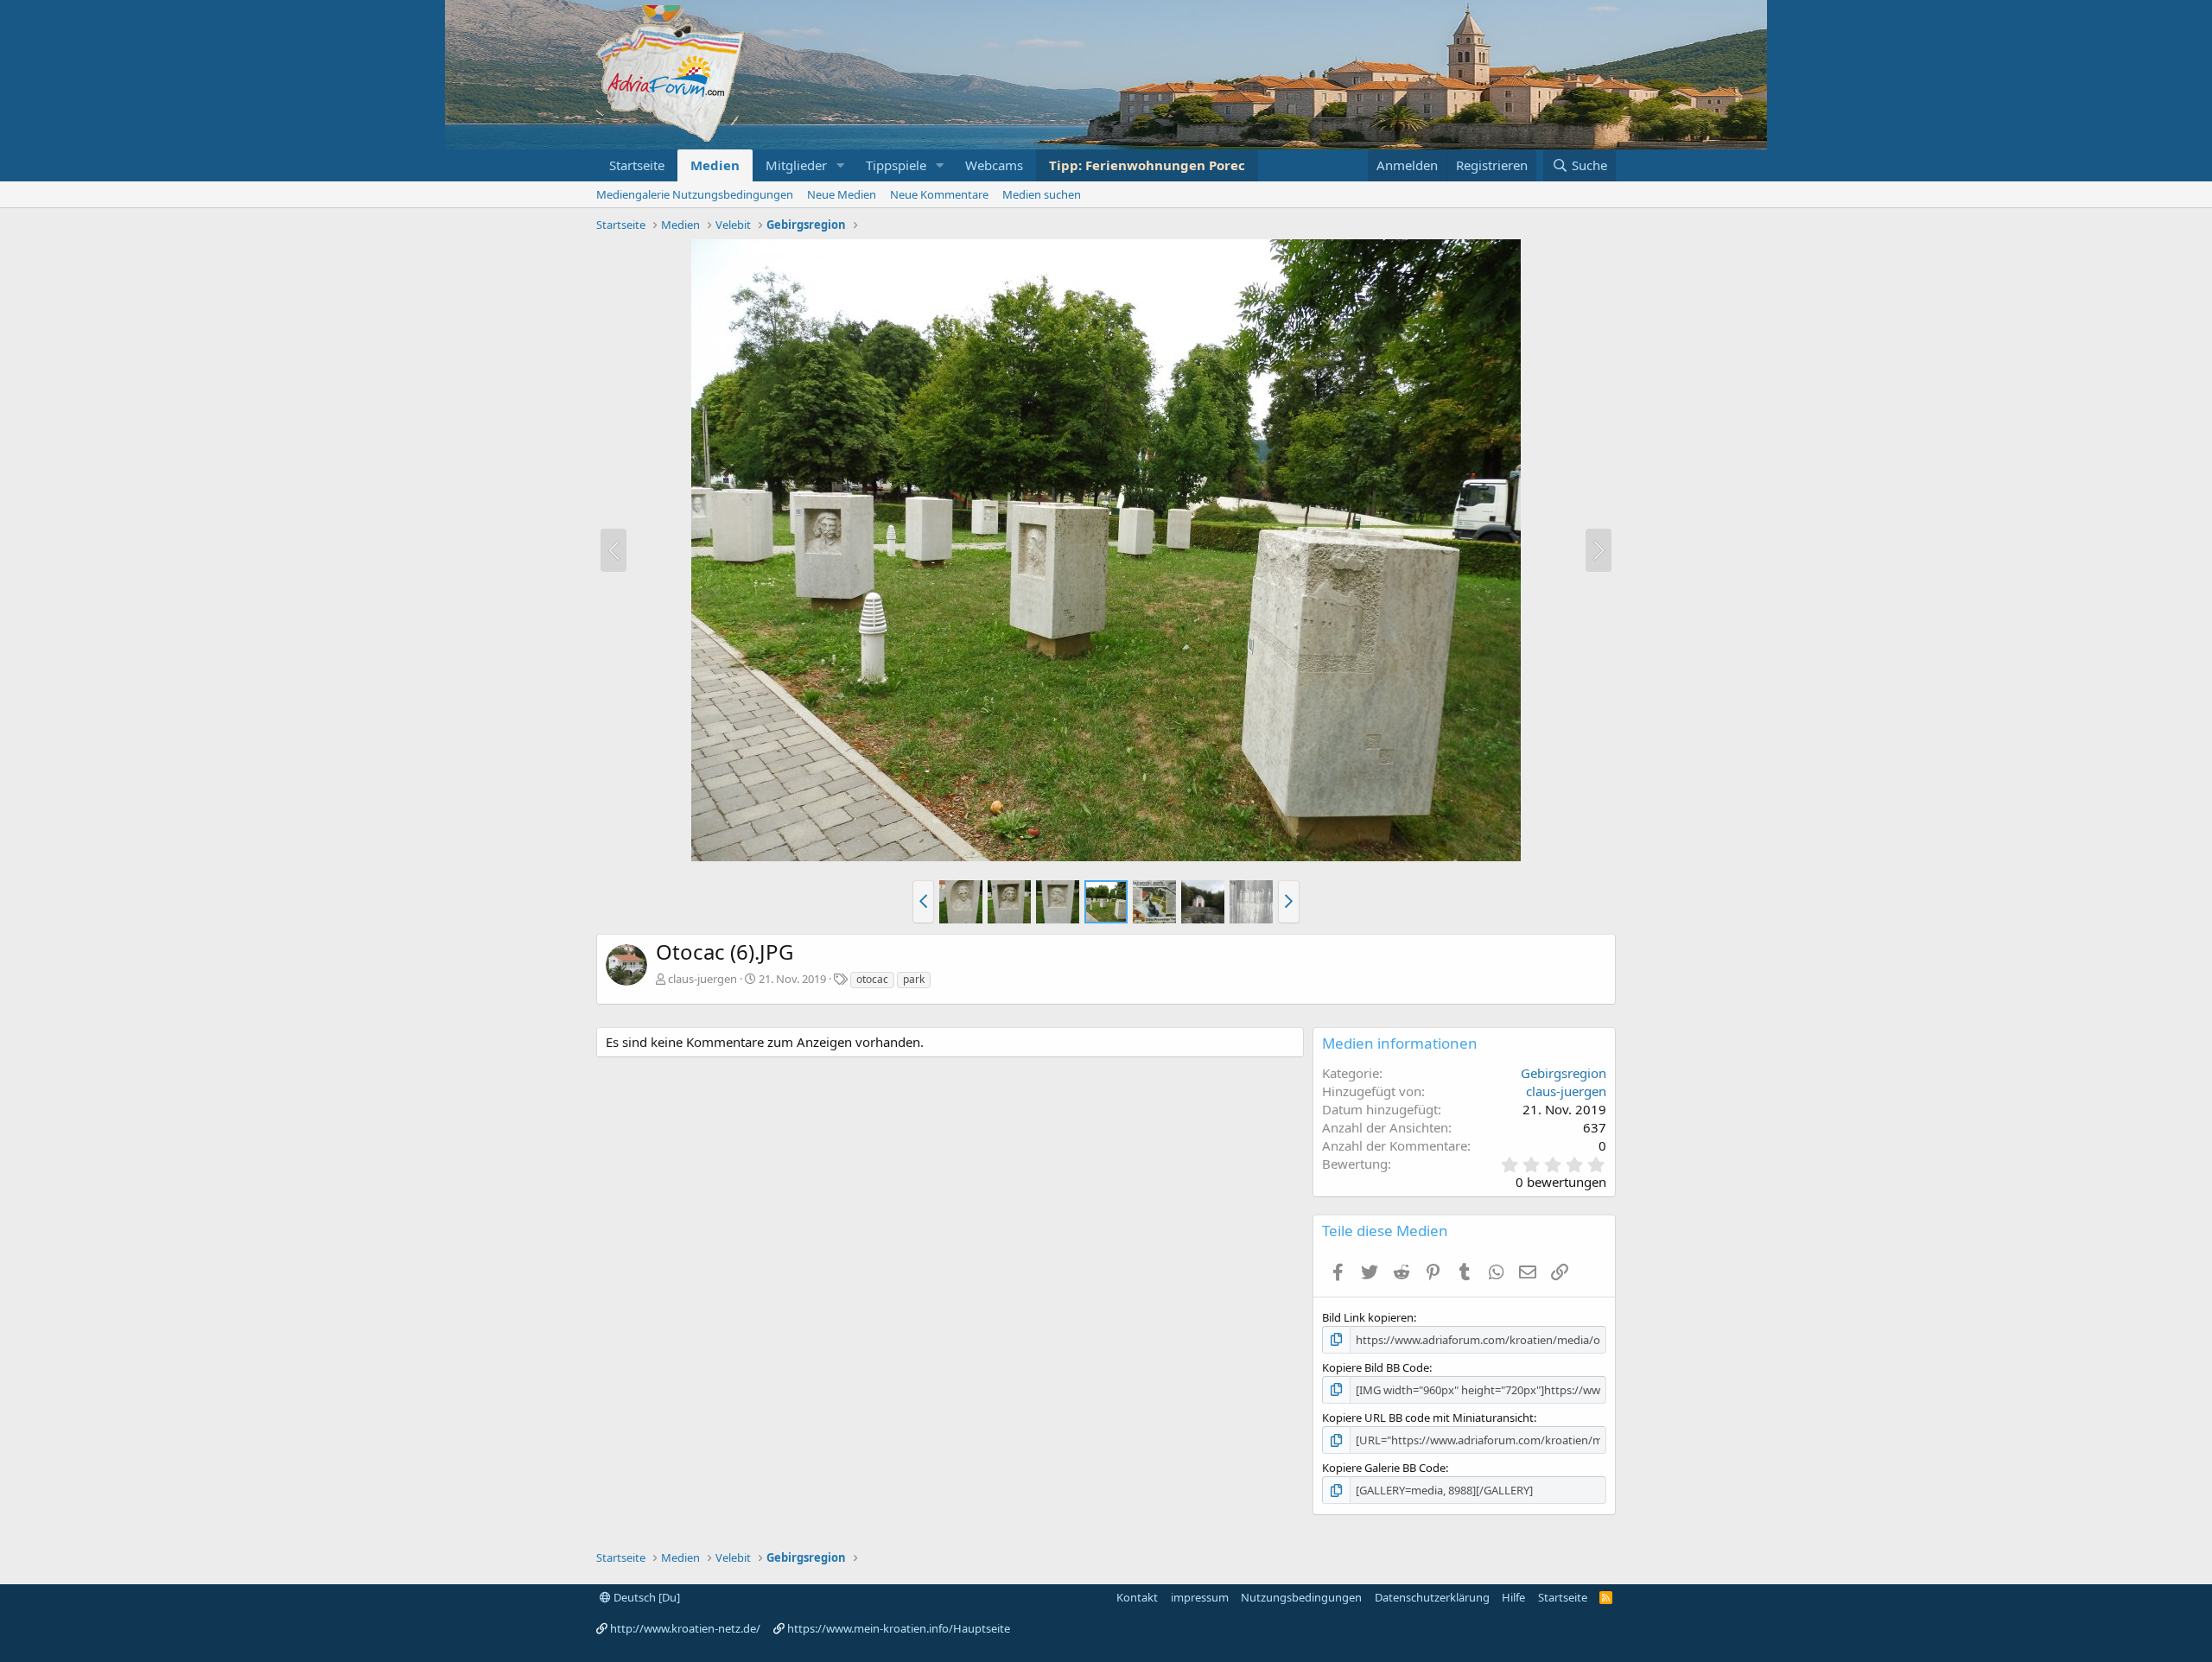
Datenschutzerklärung (1432, 1597)
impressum (1200, 1597)
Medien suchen (1042, 194)
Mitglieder (796, 165)
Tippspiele (896, 165)
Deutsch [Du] (645, 1597)
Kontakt (1137, 1597)
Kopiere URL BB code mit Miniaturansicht (1428, 1418)
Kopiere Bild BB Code (1376, 1367)
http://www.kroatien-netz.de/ (685, 1628)
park (914, 979)
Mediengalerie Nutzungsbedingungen (695, 194)
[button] (841, 165)
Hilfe (1513, 1597)
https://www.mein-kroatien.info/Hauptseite (899, 1628)
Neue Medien (842, 194)
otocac (872, 979)
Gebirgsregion (1564, 1073)
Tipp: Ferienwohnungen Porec (1147, 165)
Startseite (637, 165)
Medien (715, 165)
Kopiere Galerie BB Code (1384, 1468)
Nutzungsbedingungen (1301, 1597)
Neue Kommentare (939, 194)
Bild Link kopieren (1368, 1317)
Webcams (994, 165)
